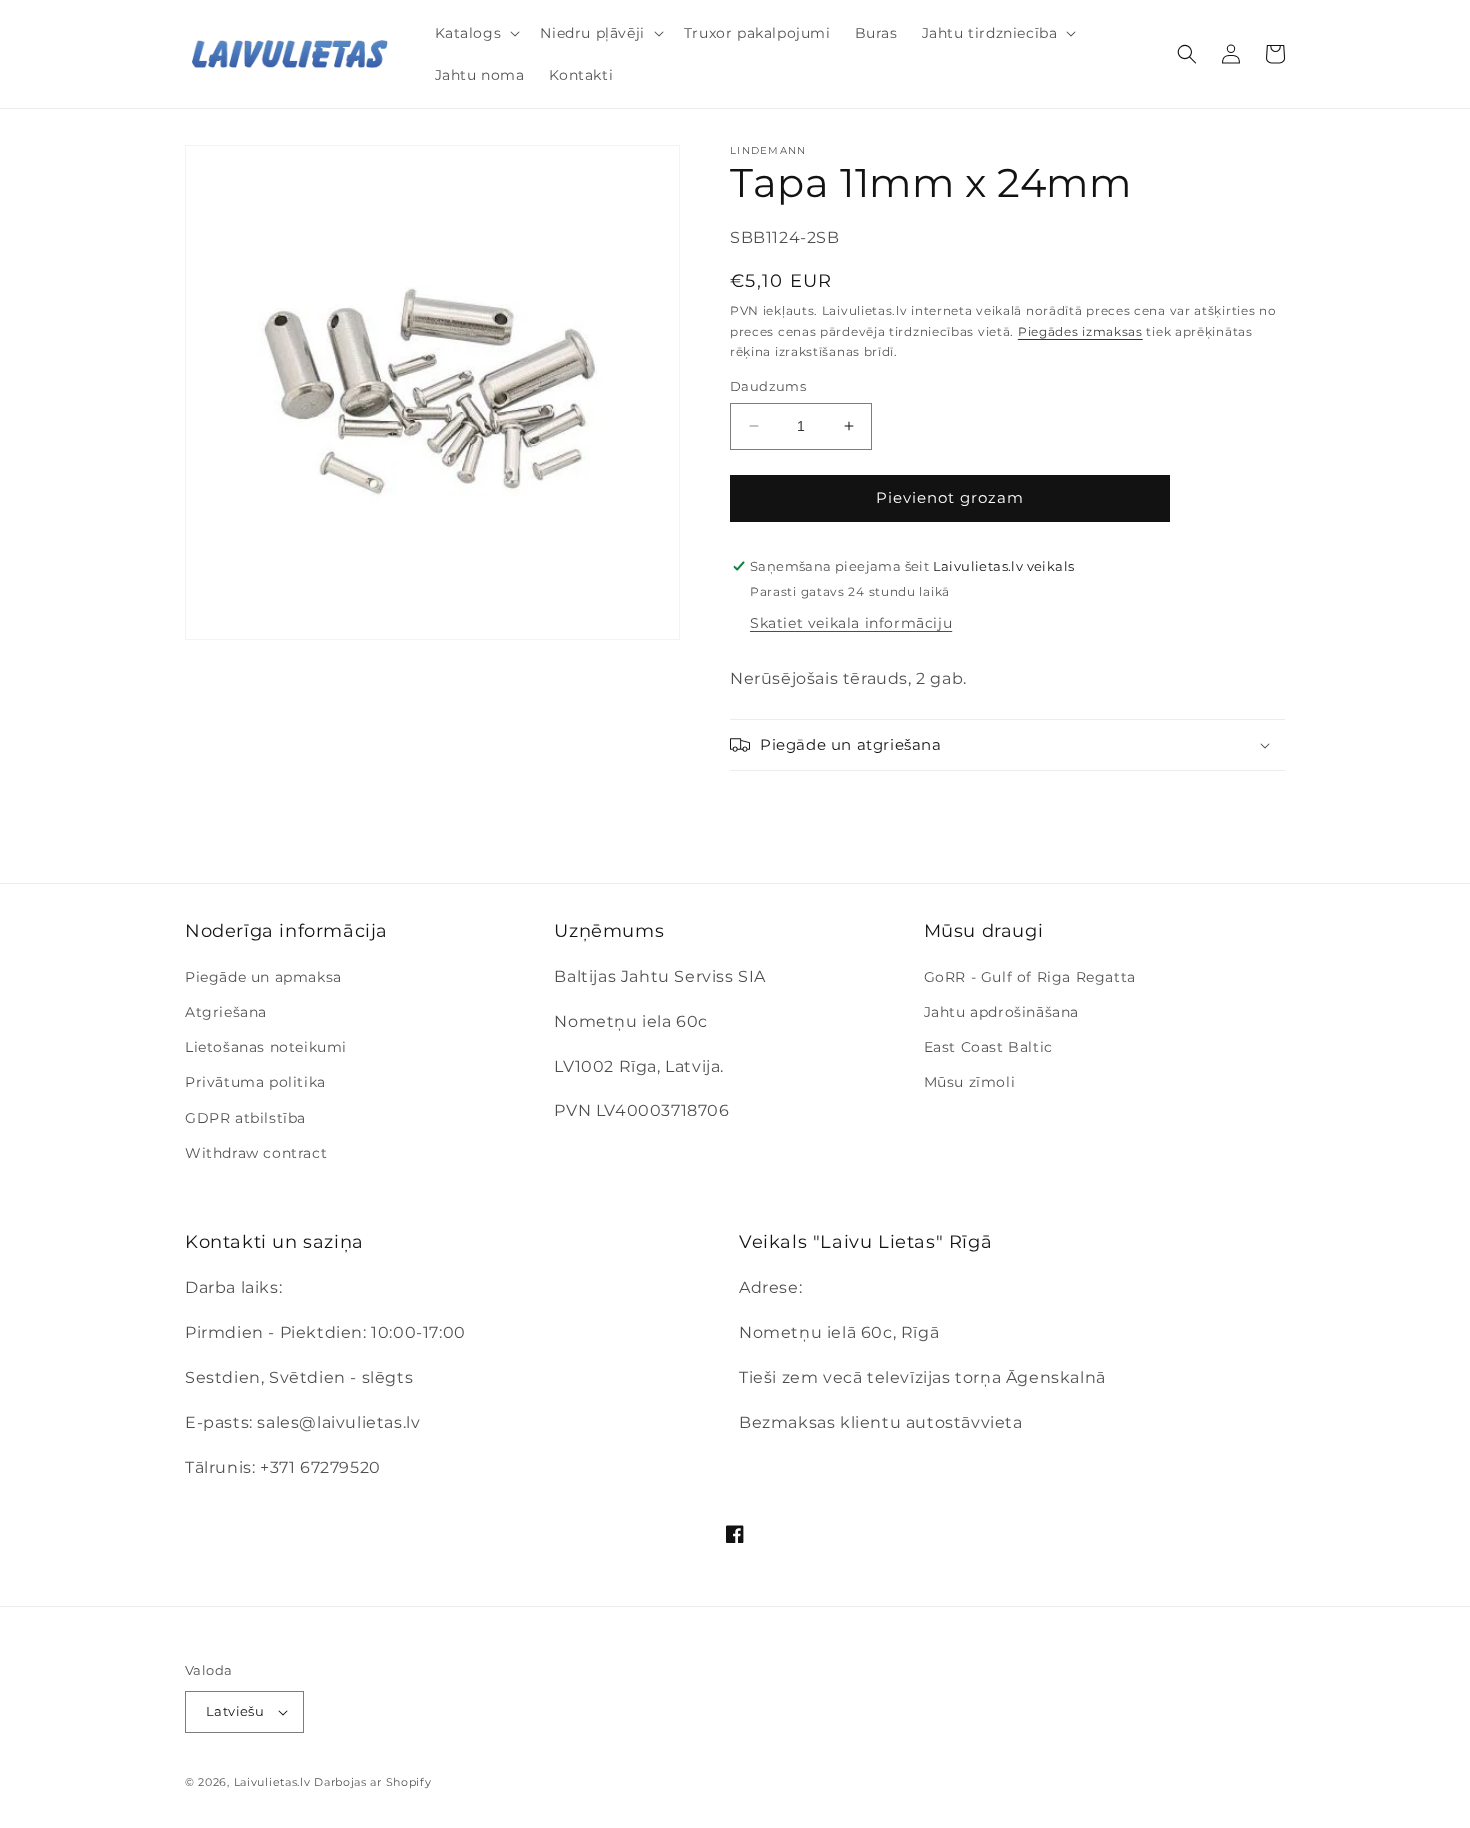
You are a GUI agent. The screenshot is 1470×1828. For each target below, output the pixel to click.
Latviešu (235, 1711)
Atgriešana (226, 1012)
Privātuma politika (255, 1082)
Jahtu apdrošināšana (1001, 1012)
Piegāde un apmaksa (263, 977)
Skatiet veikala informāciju (851, 623)
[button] (476, 33)
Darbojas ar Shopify (372, 1782)
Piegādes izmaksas (1080, 331)
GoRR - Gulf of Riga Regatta (1030, 977)
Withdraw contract (256, 1153)
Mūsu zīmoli (970, 1082)
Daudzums (768, 386)
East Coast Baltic (988, 1047)
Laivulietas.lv (272, 1782)
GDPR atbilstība (245, 1118)
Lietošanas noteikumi (266, 1047)
